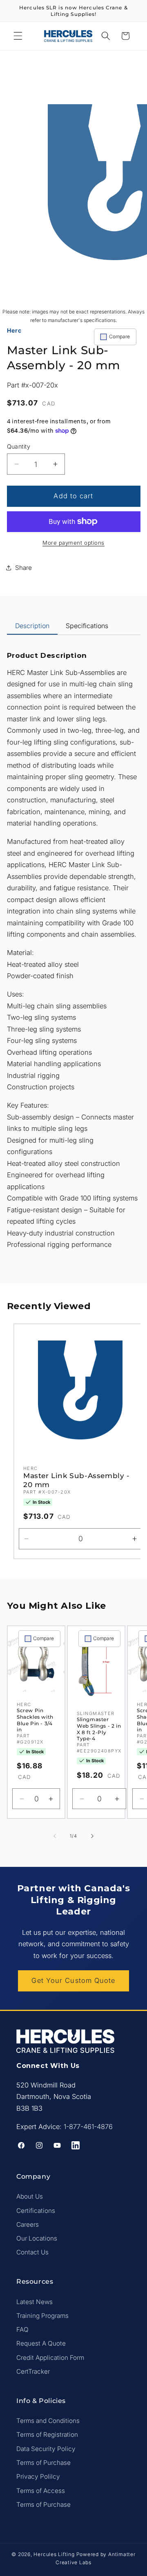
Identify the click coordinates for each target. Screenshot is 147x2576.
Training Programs (42, 2316)
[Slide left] (55, 1836)
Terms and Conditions (48, 2421)
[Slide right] (92, 1836)
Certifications (36, 2211)
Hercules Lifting (54, 2554)
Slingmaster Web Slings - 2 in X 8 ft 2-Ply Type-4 (99, 1729)
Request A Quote (41, 2343)
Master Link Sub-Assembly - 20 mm (77, 1481)
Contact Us (32, 2252)
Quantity (19, 446)
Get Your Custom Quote (73, 1980)
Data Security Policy (46, 2449)
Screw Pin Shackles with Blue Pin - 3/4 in (35, 1720)
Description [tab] (32, 626)
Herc (14, 330)
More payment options (73, 543)
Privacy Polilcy (38, 2476)
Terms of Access (41, 2491)
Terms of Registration (47, 2435)
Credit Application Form (50, 2358)
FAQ (22, 2330)
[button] (18, 36)
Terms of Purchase (43, 2463)
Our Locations (37, 2238)
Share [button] (23, 568)
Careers (28, 2224)
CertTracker (33, 2371)
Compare (119, 336)
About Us (30, 2196)
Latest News (35, 2302)
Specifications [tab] (87, 626)
